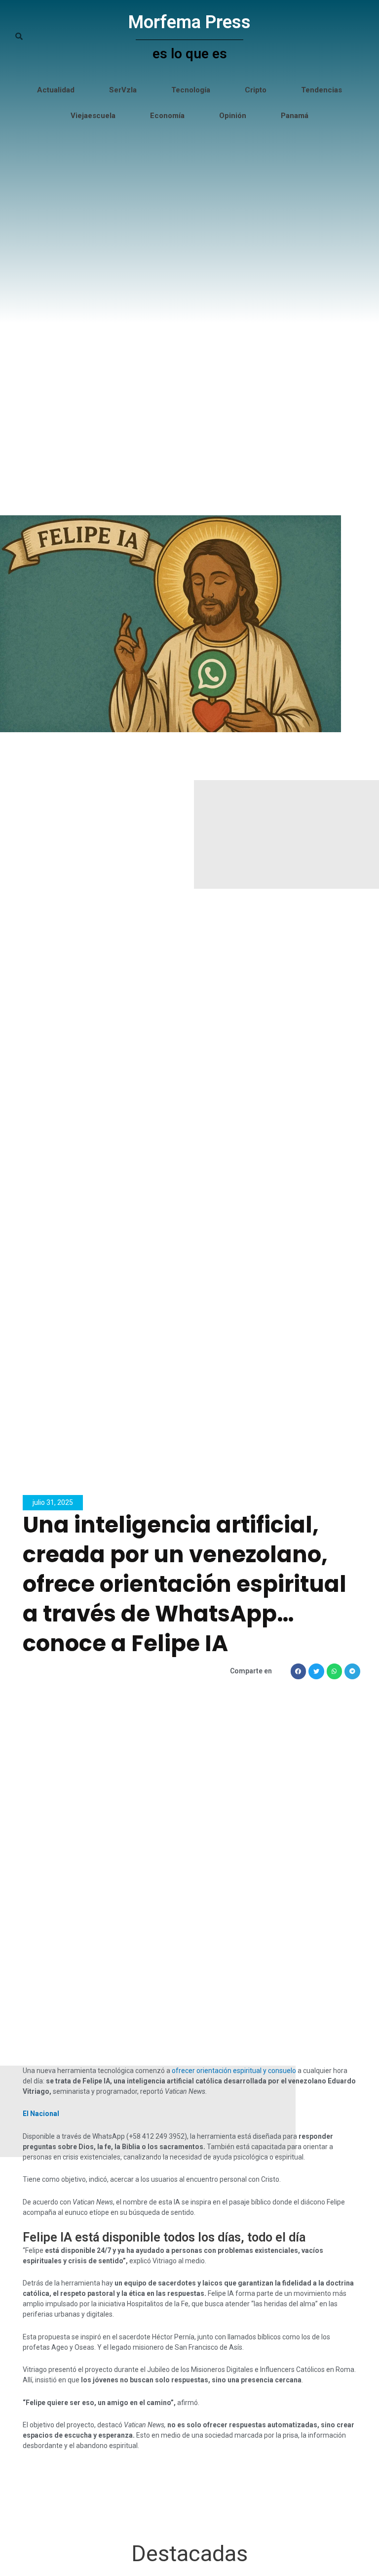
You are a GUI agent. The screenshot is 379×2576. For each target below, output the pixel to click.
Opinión (233, 116)
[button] (299, 1671)
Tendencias (322, 90)
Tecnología (191, 90)
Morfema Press (189, 22)
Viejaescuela (93, 116)
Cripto (256, 90)
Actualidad (56, 90)
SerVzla (123, 90)
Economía (167, 116)
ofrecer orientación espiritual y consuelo (234, 2071)
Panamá (295, 116)
